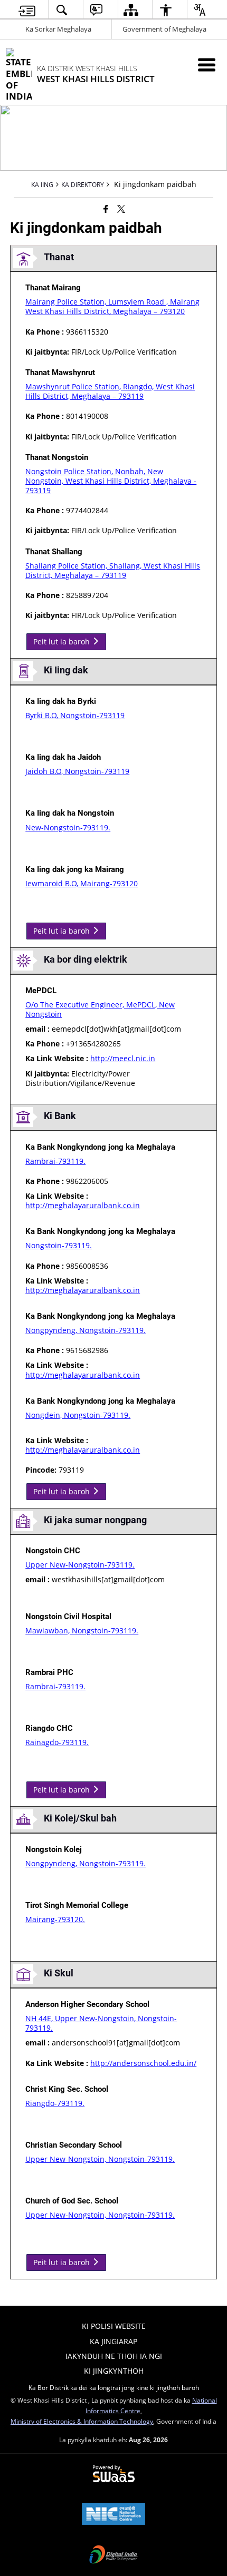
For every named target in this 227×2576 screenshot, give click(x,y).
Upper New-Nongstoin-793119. (80, 1565)
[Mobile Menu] (207, 65)
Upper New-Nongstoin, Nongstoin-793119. (100, 2159)
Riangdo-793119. (55, 2103)
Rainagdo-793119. (57, 1742)
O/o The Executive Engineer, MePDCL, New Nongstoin (100, 1009)
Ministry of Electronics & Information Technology (82, 2421)
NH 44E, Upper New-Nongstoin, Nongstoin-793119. (101, 2023)
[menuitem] (27, 10)
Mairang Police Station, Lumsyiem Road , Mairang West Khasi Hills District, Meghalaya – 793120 (112, 306)
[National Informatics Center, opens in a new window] (113, 2515)
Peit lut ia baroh (63, 641)
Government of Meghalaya (164, 29)
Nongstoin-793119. (59, 1245)
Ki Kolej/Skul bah (80, 1818)
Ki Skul (59, 1973)
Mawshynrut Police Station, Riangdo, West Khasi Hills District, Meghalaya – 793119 (110, 391)
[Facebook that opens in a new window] (106, 209)
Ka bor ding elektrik (86, 959)
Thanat (59, 257)
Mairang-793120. (55, 1919)
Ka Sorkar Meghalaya (58, 29)
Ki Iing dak (66, 670)
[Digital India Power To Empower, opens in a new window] (113, 2555)
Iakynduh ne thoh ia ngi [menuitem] (114, 2356)
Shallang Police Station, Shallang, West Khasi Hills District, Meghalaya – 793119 (113, 570)
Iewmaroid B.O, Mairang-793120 (82, 883)
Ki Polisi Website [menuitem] (114, 2326)
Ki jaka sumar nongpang (95, 1520)
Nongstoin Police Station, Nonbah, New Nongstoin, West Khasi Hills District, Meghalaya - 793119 (111, 481)
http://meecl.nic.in (123, 1058)
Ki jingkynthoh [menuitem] (114, 2371)
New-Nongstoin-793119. (68, 827)
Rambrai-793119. (55, 1161)
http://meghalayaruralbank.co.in (83, 1205)
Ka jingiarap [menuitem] (113, 2341)
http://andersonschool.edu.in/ (143, 2063)
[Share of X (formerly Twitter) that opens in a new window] (121, 209)
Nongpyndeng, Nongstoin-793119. (86, 1330)
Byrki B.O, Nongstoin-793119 (75, 715)
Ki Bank (60, 1116)
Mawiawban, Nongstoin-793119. (82, 1630)
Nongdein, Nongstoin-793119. (78, 1415)
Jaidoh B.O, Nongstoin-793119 (77, 771)
